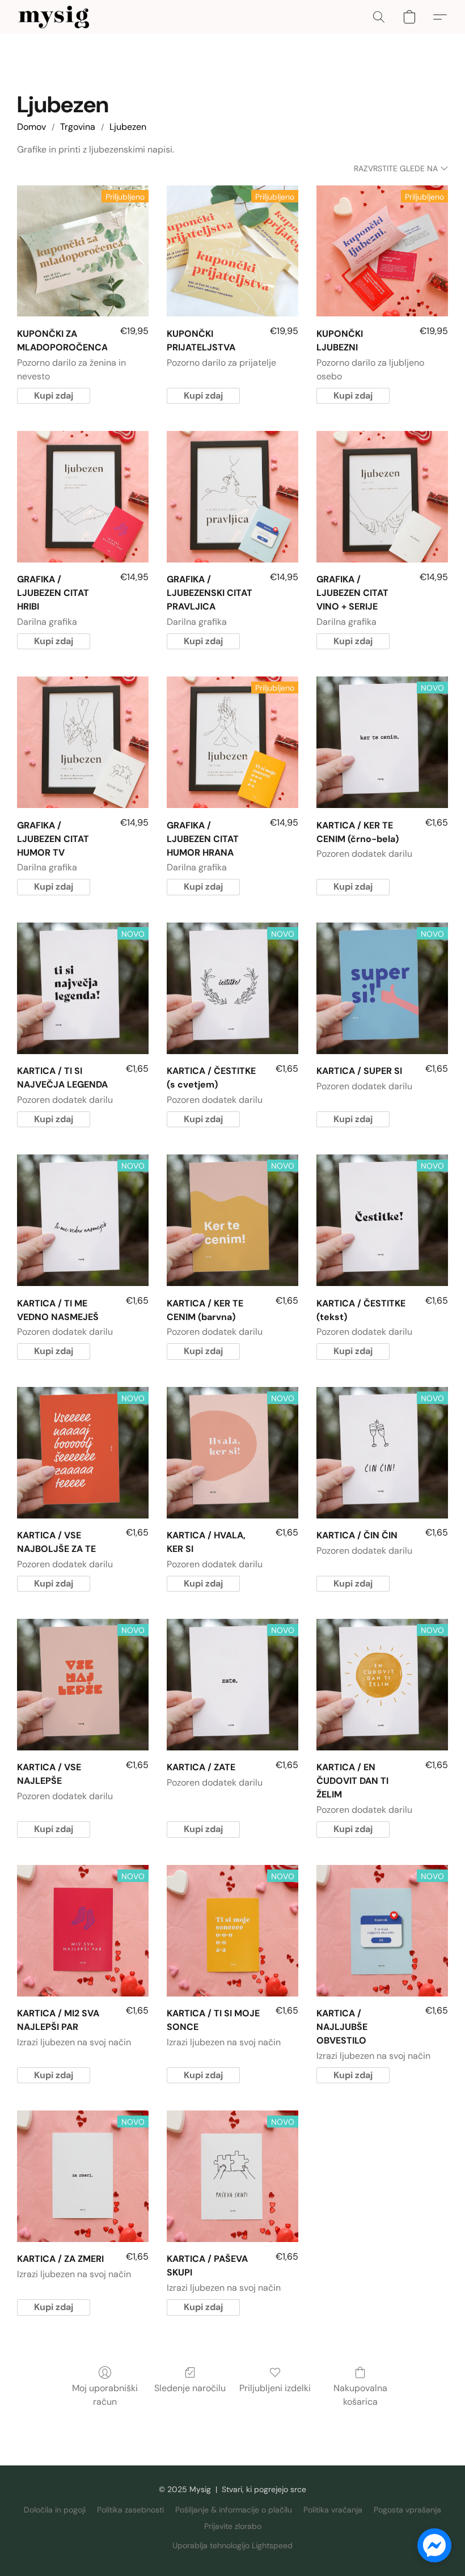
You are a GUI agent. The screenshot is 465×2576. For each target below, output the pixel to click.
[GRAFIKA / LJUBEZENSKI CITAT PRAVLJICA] (232, 497)
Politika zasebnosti (130, 2510)
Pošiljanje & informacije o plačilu (234, 2510)
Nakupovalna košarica (360, 2395)
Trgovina (78, 127)
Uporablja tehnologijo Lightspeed (232, 2545)
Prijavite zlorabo (233, 2526)
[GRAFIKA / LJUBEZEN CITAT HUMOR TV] (83, 742)
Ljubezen (128, 127)
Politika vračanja (333, 2510)
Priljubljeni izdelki (275, 2388)
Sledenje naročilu (190, 2388)
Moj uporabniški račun (105, 2395)
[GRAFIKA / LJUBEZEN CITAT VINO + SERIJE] (382, 497)
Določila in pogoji (55, 2510)
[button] (54, 17)
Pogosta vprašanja (407, 2510)
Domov (31, 127)
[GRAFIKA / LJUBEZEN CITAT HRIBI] (83, 497)
